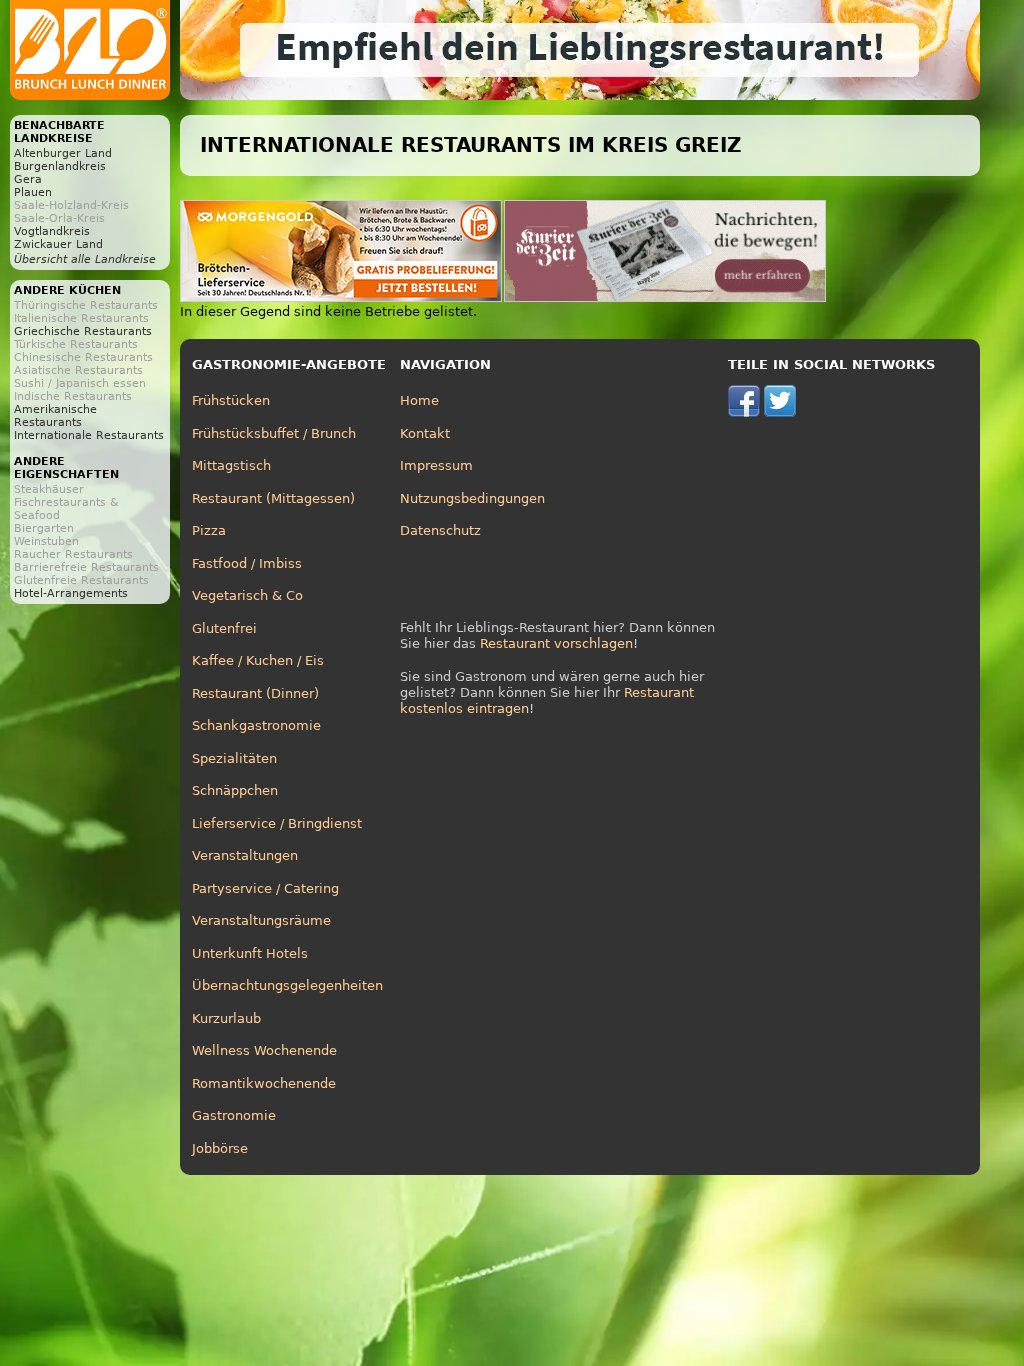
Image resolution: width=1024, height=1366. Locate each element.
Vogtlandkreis (52, 231)
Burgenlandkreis (60, 166)
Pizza (209, 530)
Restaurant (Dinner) (255, 693)
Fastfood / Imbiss (247, 563)
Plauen (33, 192)
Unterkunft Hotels (250, 953)
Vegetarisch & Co (247, 595)
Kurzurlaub (226, 1018)
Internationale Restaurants (89, 435)
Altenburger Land (63, 153)
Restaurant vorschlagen (556, 643)
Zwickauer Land (58, 244)
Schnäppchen (235, 790)
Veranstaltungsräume (261, 920)
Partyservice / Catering (265, 888)
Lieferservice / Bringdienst (277, 823)
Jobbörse (220, 1148)
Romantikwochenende (264, 1083)
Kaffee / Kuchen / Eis (258, 660)
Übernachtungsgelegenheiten (287, 985)
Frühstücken (231, 400)
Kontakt (425, 433)
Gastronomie (234, 1115)
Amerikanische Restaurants (55, 416)
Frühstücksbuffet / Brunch (274, 433)
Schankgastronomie (256, 725)
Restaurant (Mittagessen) (273, 498)
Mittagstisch (231, 465)
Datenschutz (440, 530)
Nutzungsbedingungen (472, 498)
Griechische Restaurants (83, 331)
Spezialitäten (234, 758)
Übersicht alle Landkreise (85, 259)
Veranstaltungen (245, 855)
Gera (28, 179)
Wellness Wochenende (264, 1050)
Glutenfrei (224, 628)
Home (419, 400)
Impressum (436, 465)
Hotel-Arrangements (71, 593)
